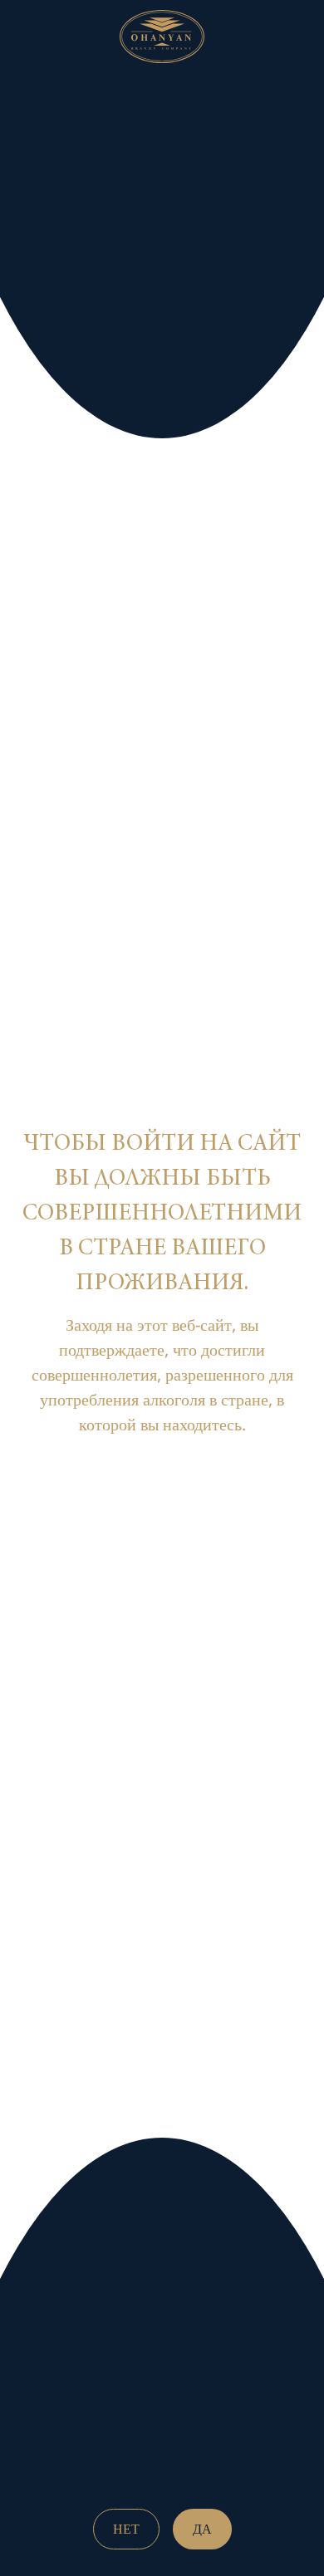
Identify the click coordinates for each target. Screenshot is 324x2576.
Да (202, 2529)
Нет (126, 2529)
